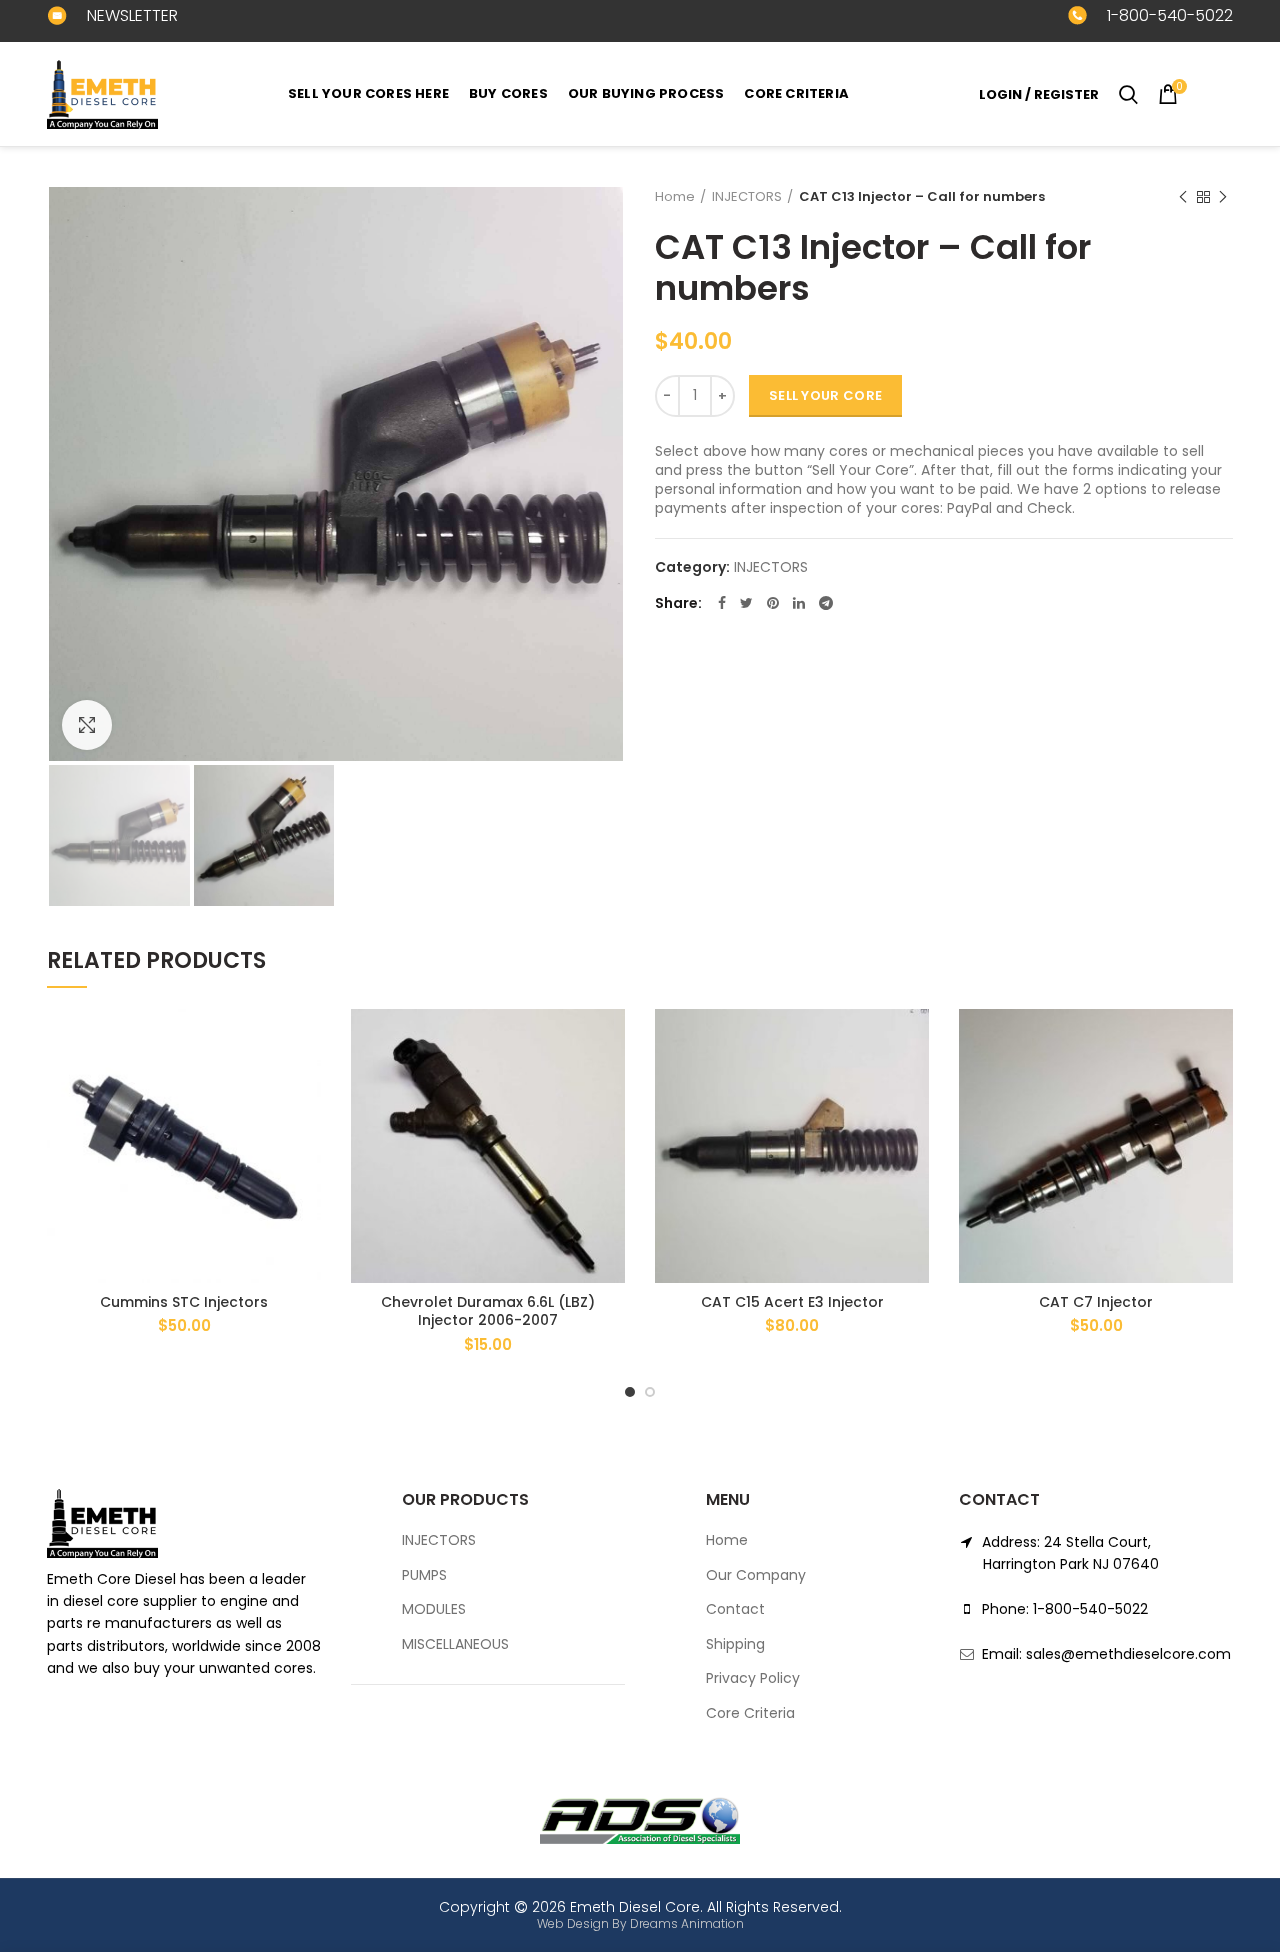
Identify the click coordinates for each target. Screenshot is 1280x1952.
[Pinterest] (773, 603)
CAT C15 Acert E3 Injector (792, 1302)
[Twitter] (746, 603)
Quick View (306, 1086)
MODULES (434, 1609)
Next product (1223, 197)
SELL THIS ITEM (306, 1041)
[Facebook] (722, 603)
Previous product (1183, 197)
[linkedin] (799, 603)
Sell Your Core (825, 395)
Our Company (756, 1575)
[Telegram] (826, 603)
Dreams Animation (687, 1923)
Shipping (735, 1644)
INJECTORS (747, 196)
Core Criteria (750, 1713)
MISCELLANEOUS (455, 1644)
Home (675, 196)
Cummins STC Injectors (184, 1302)
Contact (735, 1609)
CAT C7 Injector (1096, 1302)
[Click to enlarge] (87, 725)
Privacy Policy (753, 1678)
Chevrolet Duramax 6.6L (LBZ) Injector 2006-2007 (488, 1311)
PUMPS (424, 1575)
